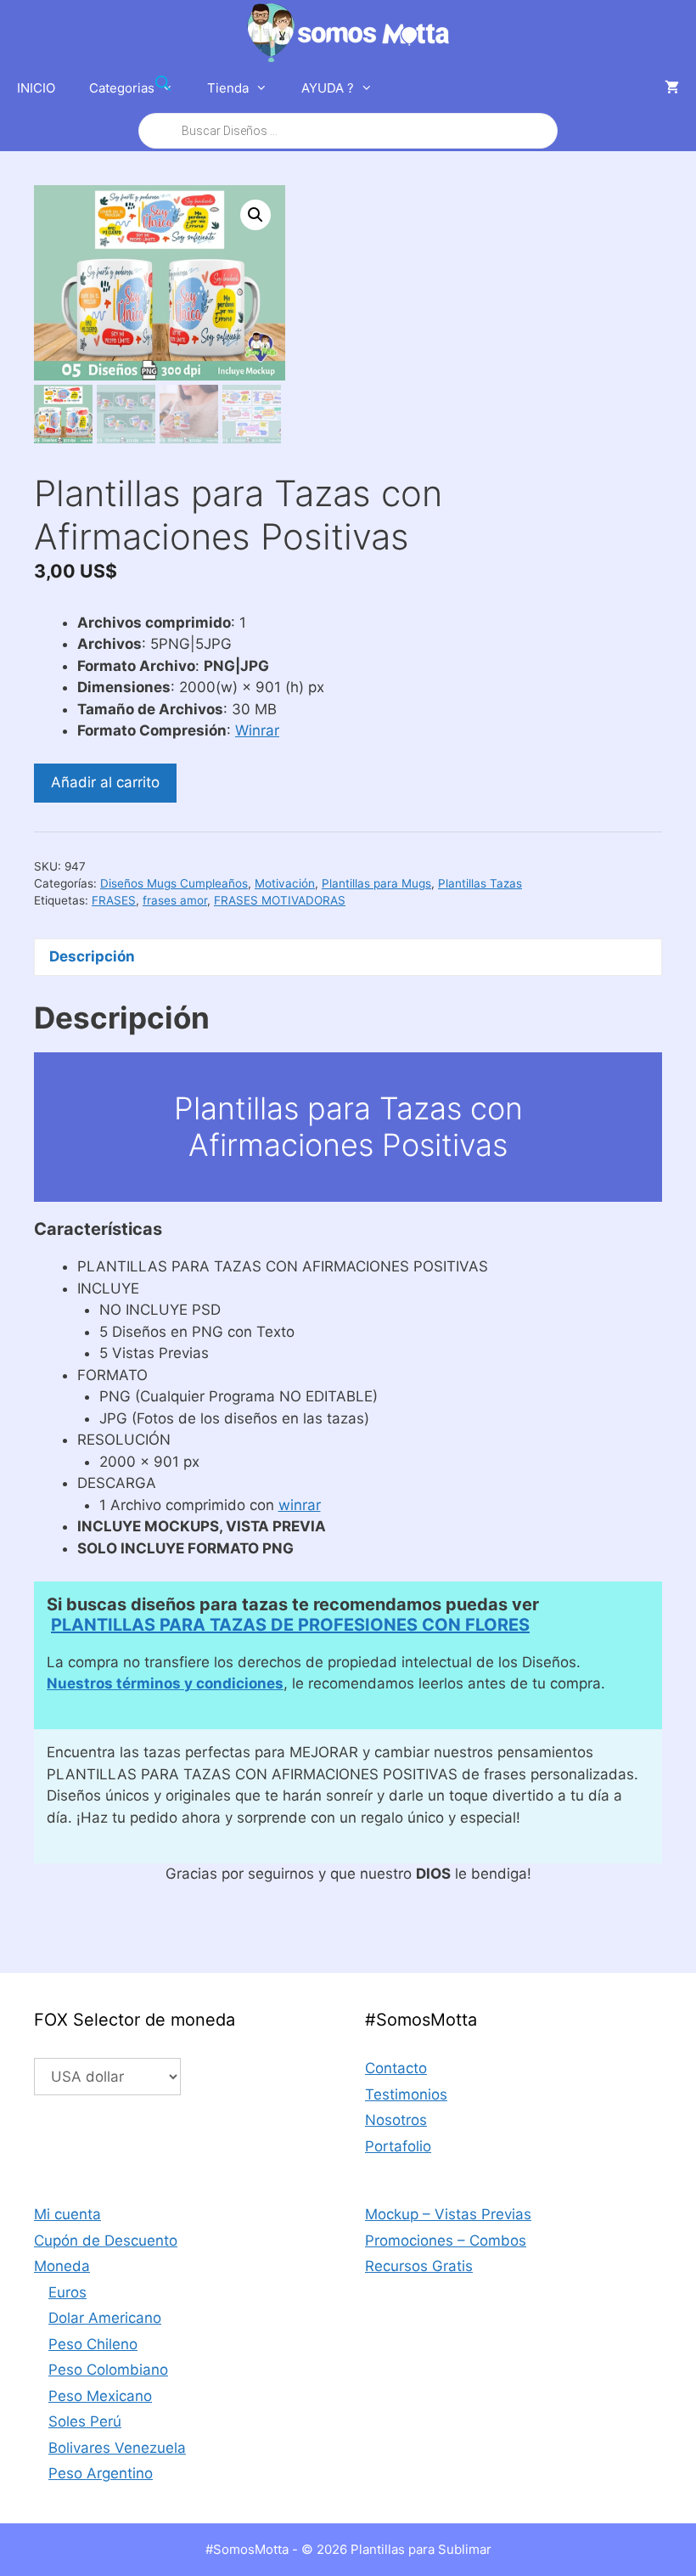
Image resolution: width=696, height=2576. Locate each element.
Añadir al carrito (105, 782)
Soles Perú (85, 2421)
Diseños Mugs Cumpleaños (174, 883)
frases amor (175, 900)
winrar (300, 1505)
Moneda (62, 2266)
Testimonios (406, 2094)
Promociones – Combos (446, 2241)
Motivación (285, 883)
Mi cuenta (67, 2214)
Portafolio (398, 2146)
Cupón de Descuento (106, 2241)
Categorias (122, 88)
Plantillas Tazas (480, 883)
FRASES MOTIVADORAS (280, 900)
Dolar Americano (105, 2318)
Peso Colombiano (108, 2370)
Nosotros (396, 2120)
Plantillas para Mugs (376, 883)
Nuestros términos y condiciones (165, 1683)
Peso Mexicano (100, 2396)
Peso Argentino (101, 2473)
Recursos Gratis (419, 2266)
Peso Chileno (93, 2344)
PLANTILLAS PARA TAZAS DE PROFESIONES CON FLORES (290, 1625)
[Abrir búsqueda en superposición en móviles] (348, 107)
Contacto (396, 2068)
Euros (67, 2292)
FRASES (114, 900)
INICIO (36, 88)
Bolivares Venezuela (117, 2448)
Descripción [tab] (92, 956)
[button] (255, 215)
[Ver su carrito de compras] (672, 88)
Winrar (257, 730)
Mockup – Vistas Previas (448, 2214)
